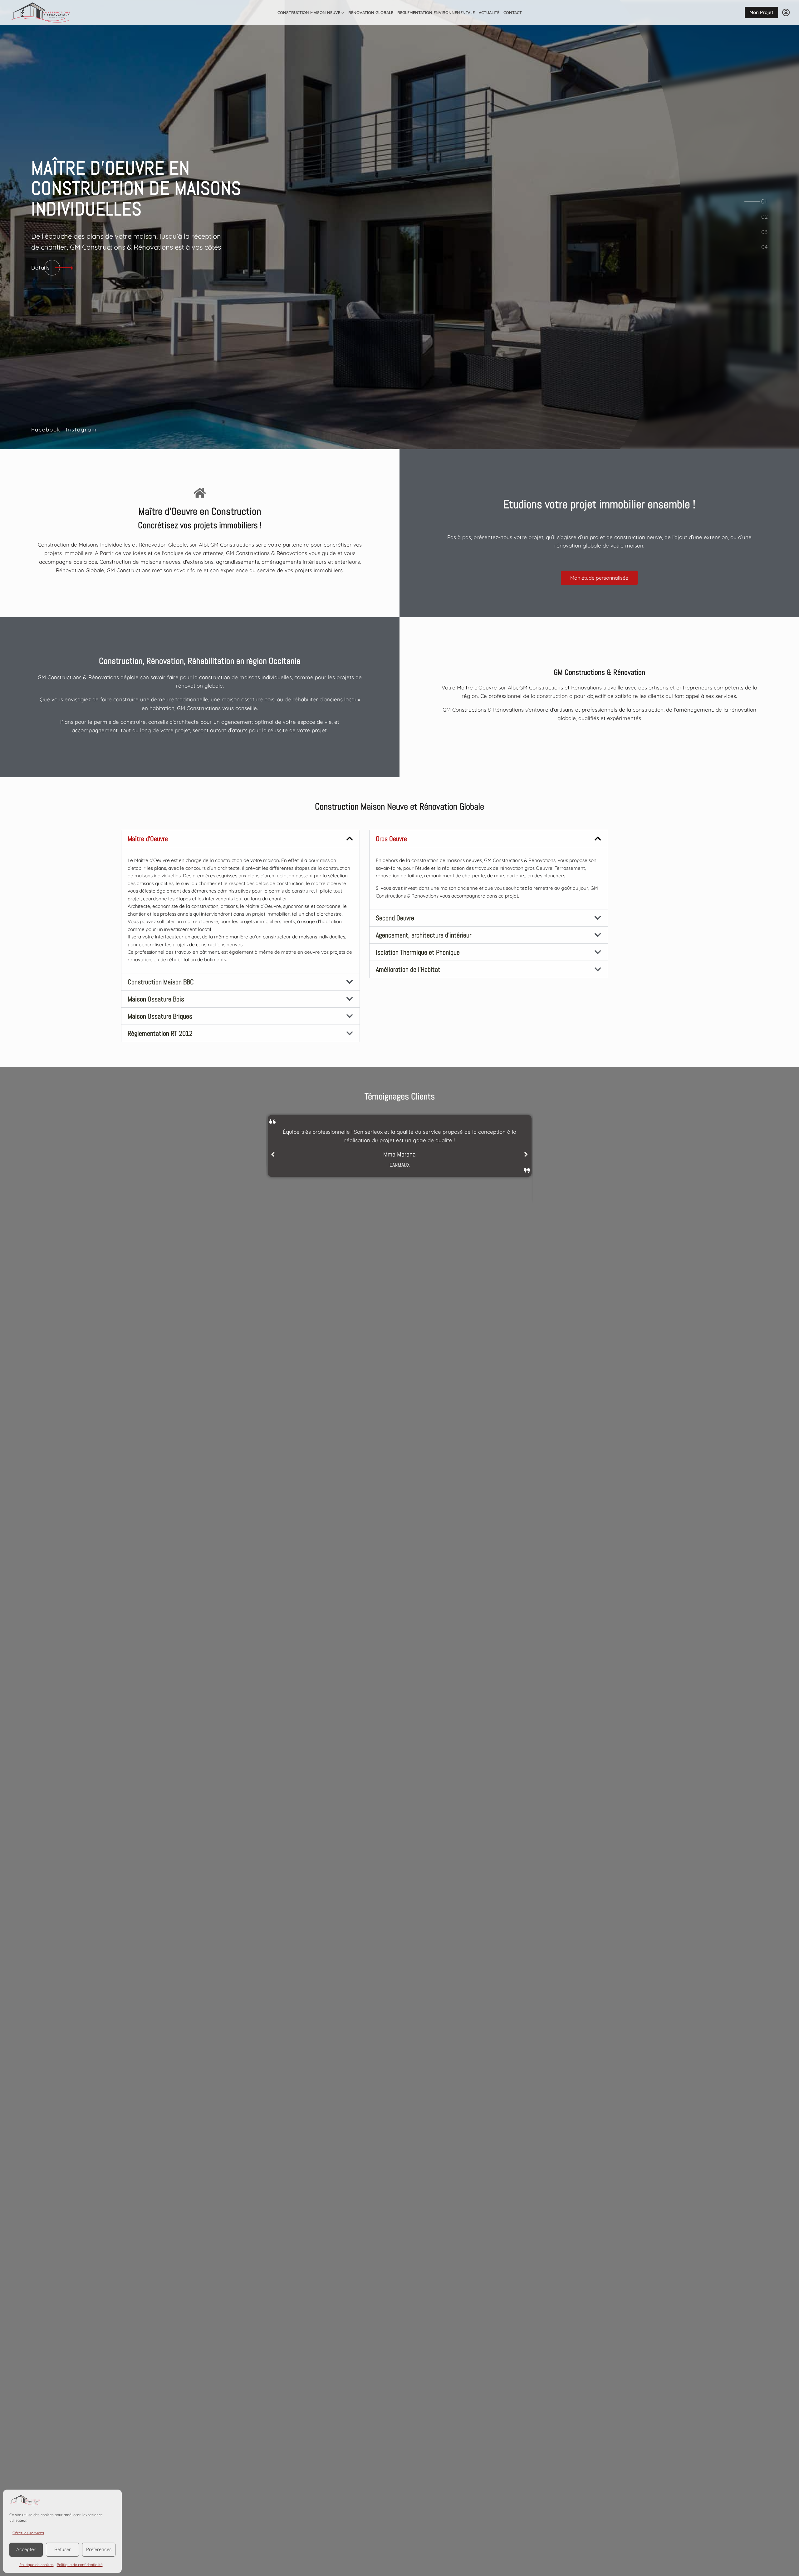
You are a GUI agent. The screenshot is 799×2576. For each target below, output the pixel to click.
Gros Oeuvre (391, 839)
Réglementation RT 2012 (160, 1033)
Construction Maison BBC (161, 982)
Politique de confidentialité (80, 2565)
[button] (240, 839)
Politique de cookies (37, 2565)
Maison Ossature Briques (160, 1016)
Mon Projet (761, 12)
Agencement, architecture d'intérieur (424, 935)
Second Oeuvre (395, 918)
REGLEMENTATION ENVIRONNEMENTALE (436, 12)
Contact (513, 12)
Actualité (489, 12)
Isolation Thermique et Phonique (418, 952)
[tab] (764, 202)
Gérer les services (28, 2533)
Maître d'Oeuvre (148, 839)
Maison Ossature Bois (156, 999)
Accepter (26, 2549)
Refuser (63, 2549)
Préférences (99, 2549)
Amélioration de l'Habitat (408, 969)
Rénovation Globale (371, 12)
